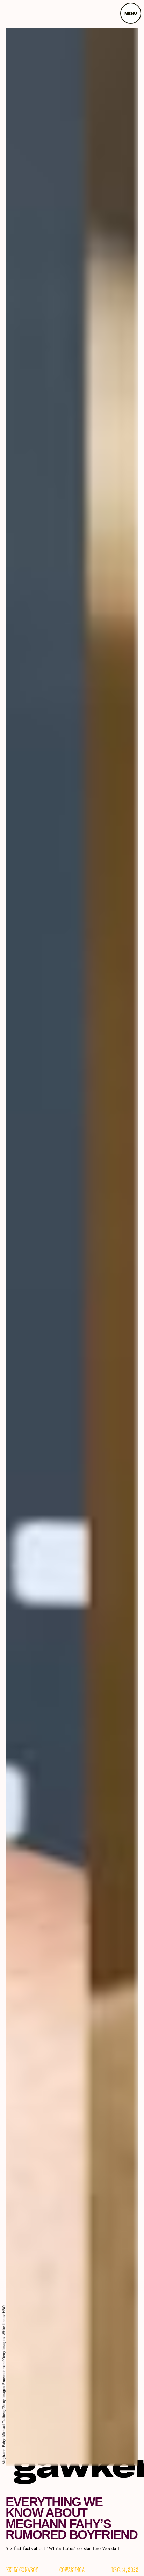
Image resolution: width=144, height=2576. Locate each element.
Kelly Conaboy (22, 2570)
